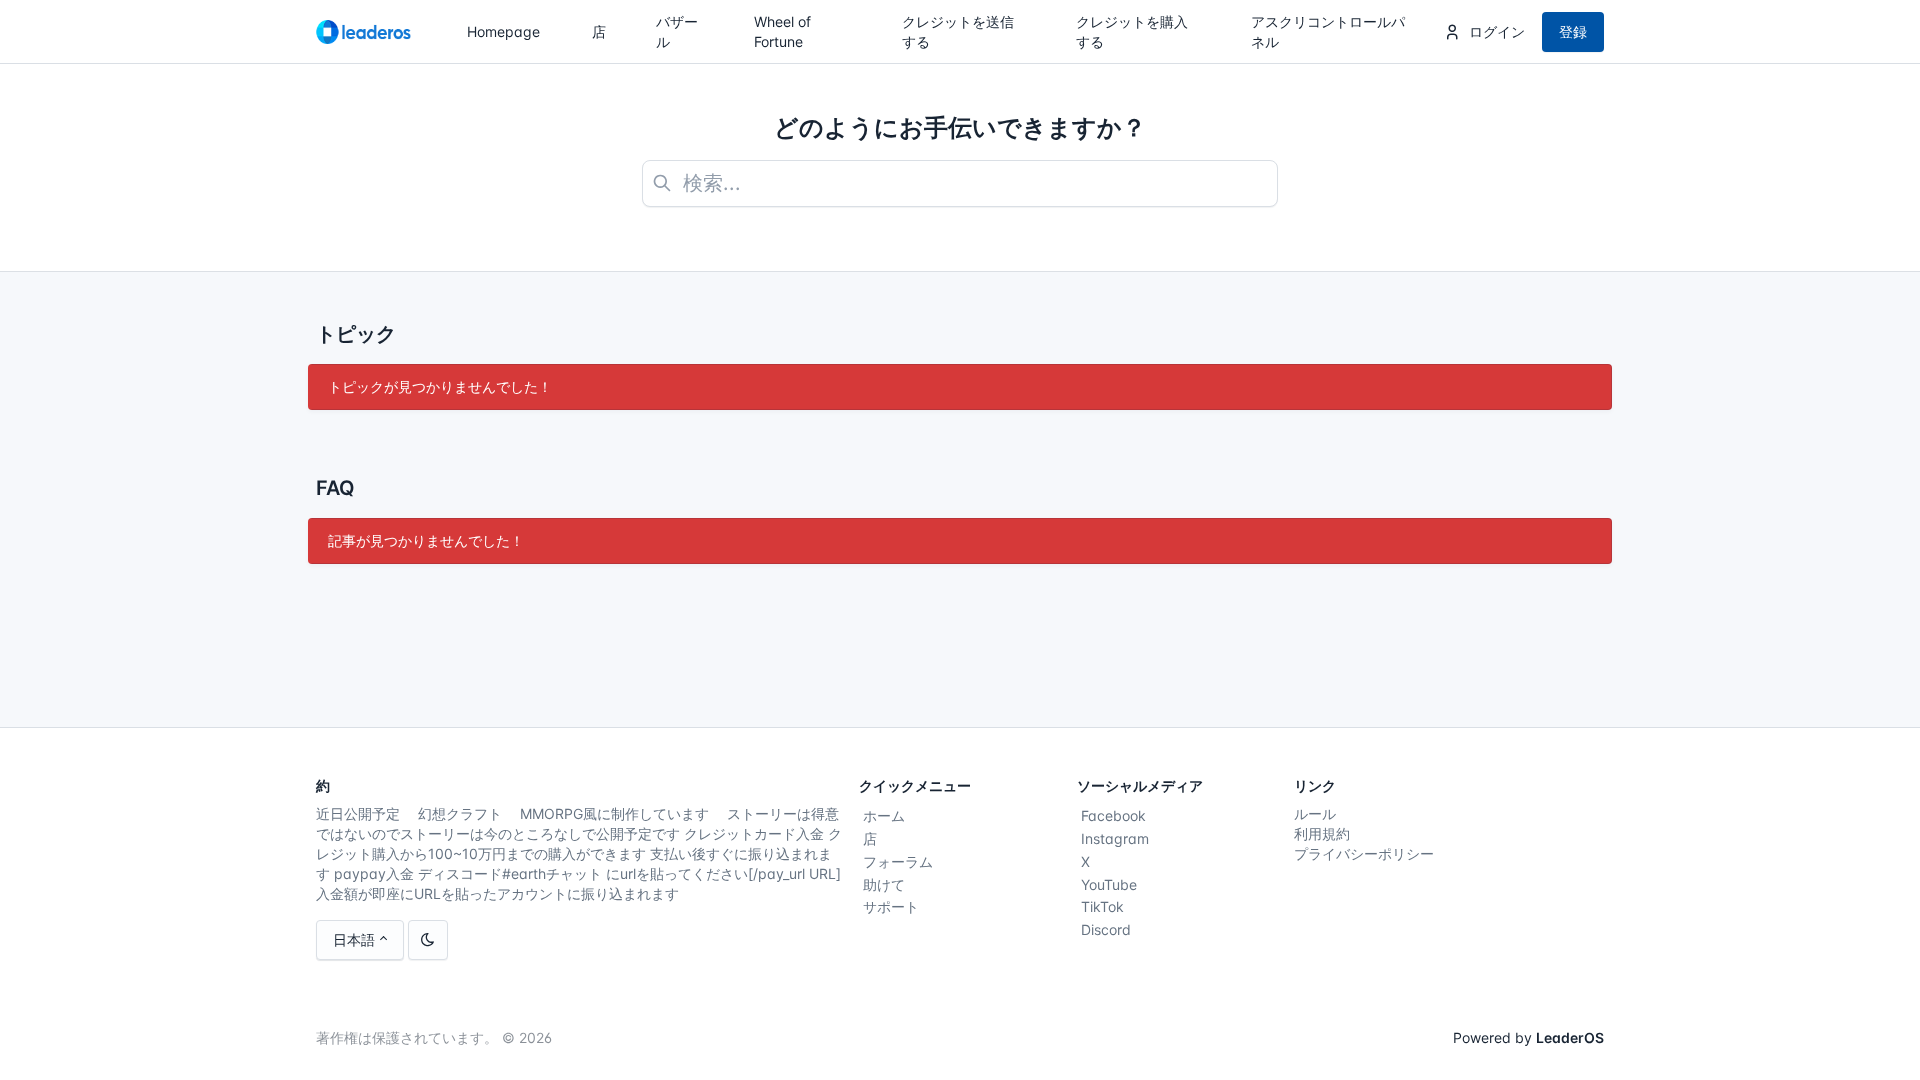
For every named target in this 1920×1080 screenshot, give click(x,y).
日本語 (354, 939)
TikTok (1102, 906)
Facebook (1113, 815)
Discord (1106, 929)
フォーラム (898, 861)
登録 (1573, 31)
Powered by (1528, 1037)
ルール (1315, 813)
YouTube (1109, 884)
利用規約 (1322, 833)
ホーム (884, 815)
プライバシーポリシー (1364, 853)
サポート (891, 906)
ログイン (1497, 31)
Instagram (1115, 838)
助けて (884, 884)
